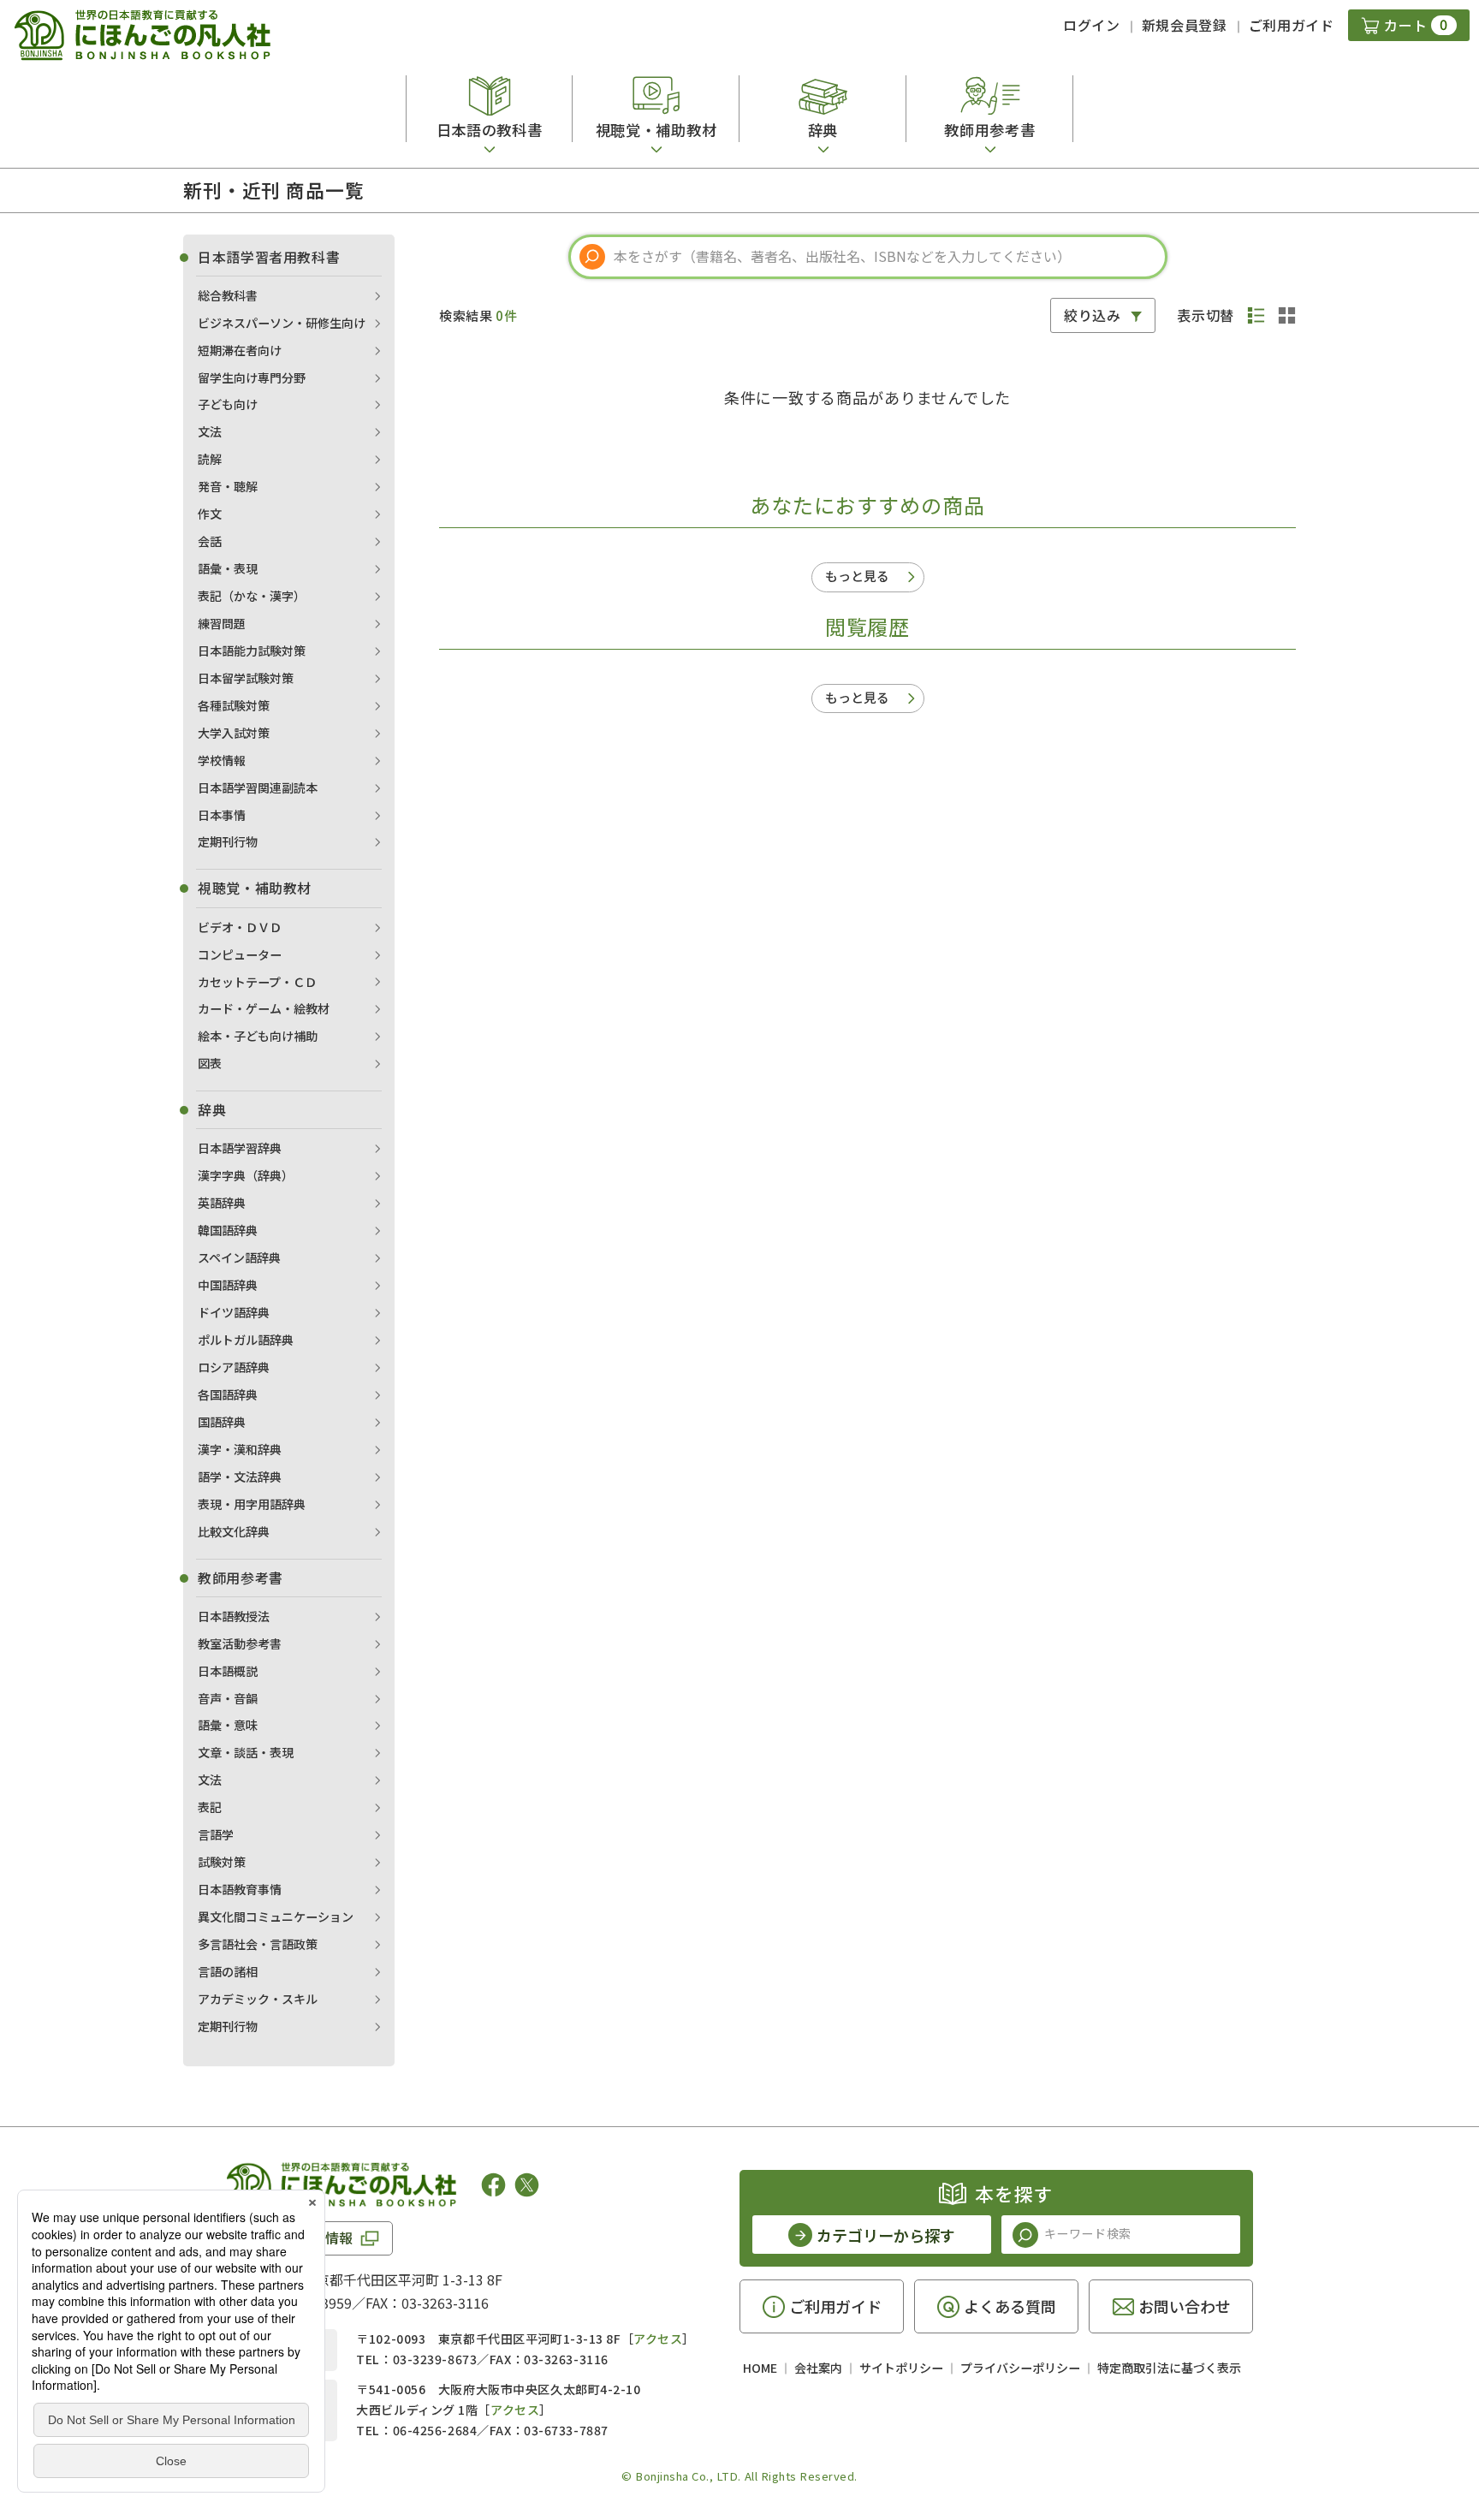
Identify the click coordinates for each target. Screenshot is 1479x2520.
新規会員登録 (1185, 25)
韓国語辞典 (228, 1230)
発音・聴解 (228, 486)
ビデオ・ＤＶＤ (240, 927)
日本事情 (222, 815)
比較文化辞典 (234, 1531)
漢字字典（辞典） (246, 1175)
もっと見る (857, 576)
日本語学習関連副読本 (258, 787)
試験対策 (222, 1862)
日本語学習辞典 (240, 1148)
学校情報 (222, 760)
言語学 (216, 1834)
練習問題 (222, 623)
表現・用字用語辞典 (252, 1504)
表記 (210, 1807)
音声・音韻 (228, 1698)
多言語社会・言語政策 (258, 1944)
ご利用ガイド (1292, 25)
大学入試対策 (234, 733)
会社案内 (818, 2368)
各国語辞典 (228, 1394)
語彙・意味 (228, 1725)
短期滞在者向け (240, 350)
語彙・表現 (228, 568)
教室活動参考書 (240, 1643)
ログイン (1092, 25)
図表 (210, 1063)
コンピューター (240, 954)
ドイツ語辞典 (234, 1312)
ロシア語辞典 (234, 1367)
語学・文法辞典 (240, 1477)
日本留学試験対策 (246, 678)
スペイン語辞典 (239, 1257)
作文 (210, 514)
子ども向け (228, 404)
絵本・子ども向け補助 (258, 1036)
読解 (210, 459)
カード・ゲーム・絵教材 (264, 1008)
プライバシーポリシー (1020, 2368)
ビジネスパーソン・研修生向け (282, 323)
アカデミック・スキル (258, 1999)
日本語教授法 (234, 1616)
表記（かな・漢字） (252, 596)
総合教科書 (228, 295)
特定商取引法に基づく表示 (1169, 2368)
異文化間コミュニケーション (276, 1917)
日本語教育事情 (240, 1889)
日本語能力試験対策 (252, 651)
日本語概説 (228, 1671)
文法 (210, 431)
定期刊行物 (228, 841)
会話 (210, 541)
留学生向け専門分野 (252, 377)
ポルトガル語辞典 (246, 1340)
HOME (760, 2368)
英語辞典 (222, 1203)
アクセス (658, 2339)
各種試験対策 (234, 705)
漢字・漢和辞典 (240, 1449)
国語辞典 (222, 1422)
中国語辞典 (228, 1285)
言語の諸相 (228, 1971)
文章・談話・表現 (246, 1752)
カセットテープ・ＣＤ (257, 982)
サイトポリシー (901, 2368)
